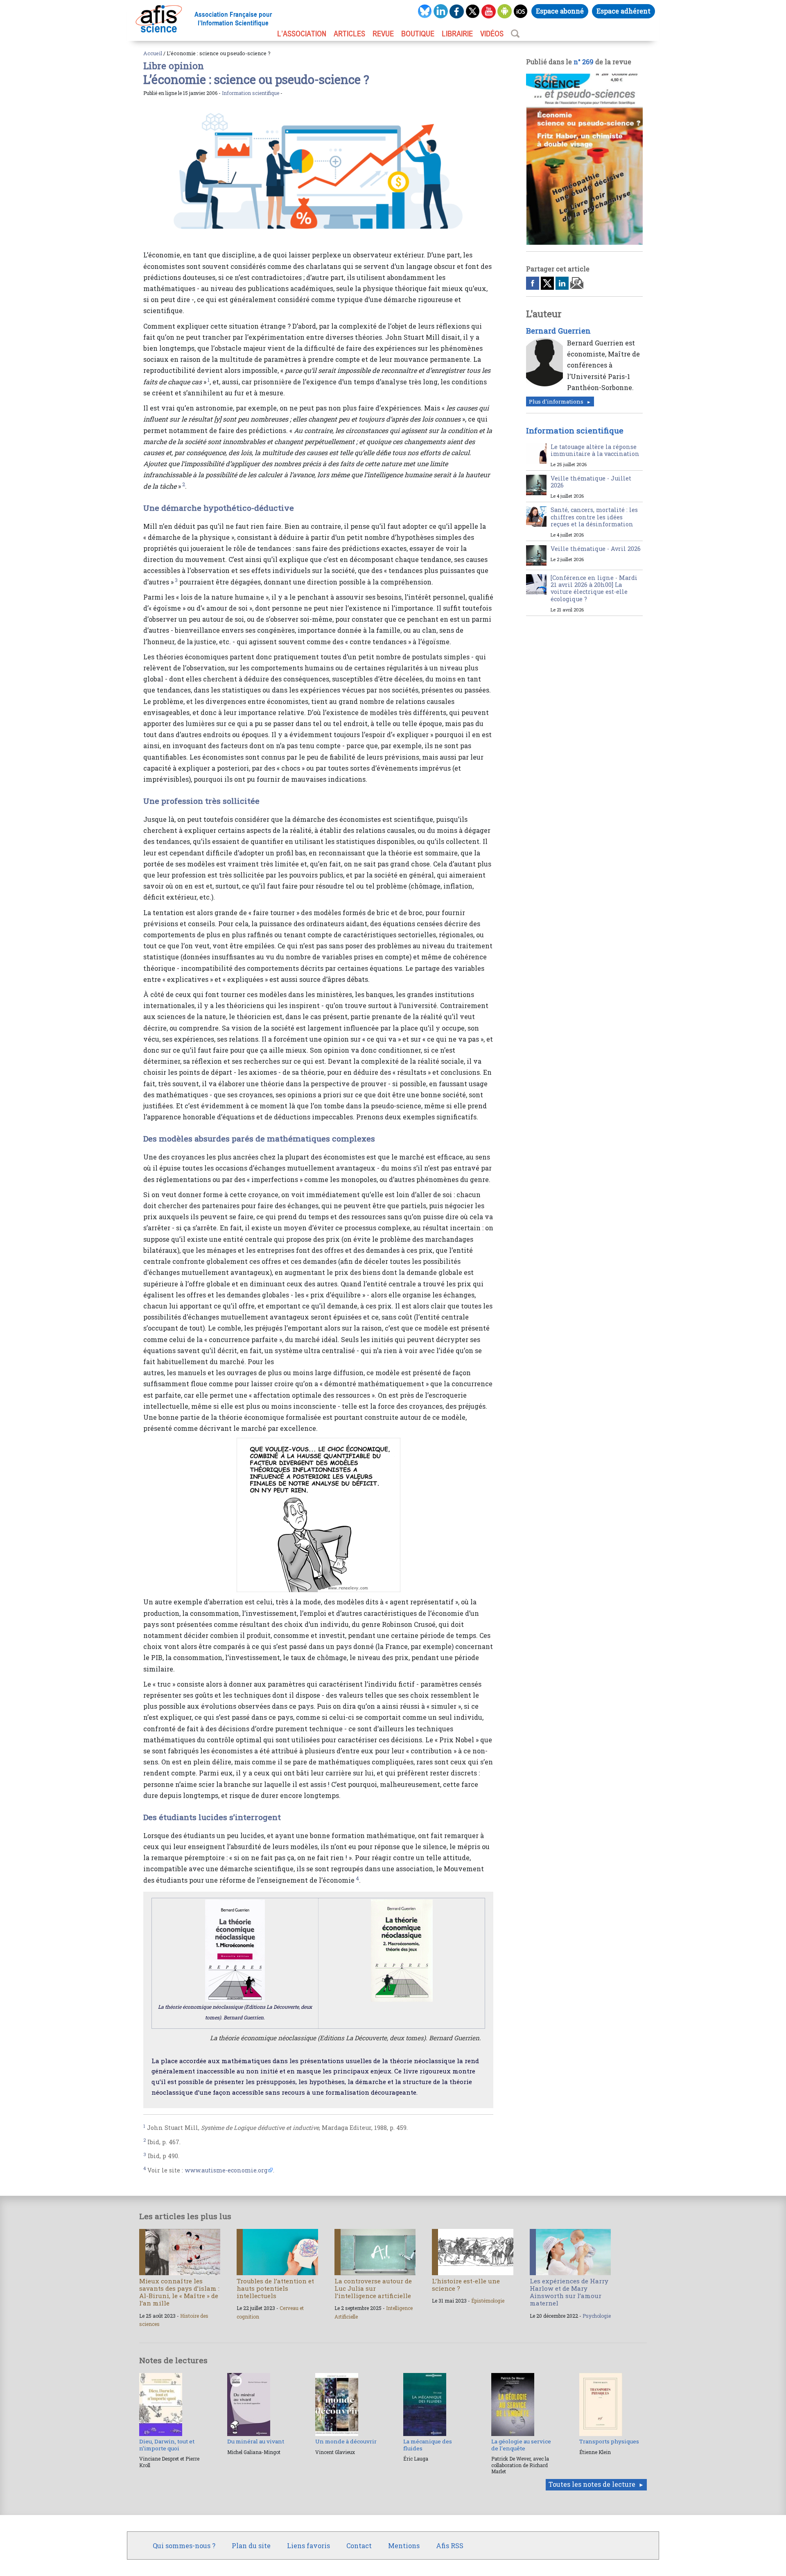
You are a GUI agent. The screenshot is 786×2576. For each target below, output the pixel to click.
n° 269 (584, 62)
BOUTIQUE (418, 34)
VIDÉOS (492, 34)
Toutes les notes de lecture (592, 2484)
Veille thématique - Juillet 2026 (591, 482)
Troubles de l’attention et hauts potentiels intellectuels (275, 2288)
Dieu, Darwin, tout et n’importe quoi (167, 2445)
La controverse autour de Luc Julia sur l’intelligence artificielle (373, 2288)
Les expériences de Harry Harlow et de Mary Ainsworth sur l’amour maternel (569, 2292)
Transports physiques (609, 2441)
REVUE (383, 34)
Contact (359, 2546)
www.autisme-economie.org (226, 2170)
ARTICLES (349, 34)
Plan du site (251, 2546)
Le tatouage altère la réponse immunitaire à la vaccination (595, 450)
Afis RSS (450, 2546)
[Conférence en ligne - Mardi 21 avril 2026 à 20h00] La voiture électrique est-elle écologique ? (594, 588)
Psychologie (597, 2316)
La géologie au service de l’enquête (521, 2445)
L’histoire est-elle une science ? (466, 2285)
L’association (302, 34)
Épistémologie (488, 2301)
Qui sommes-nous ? (184, 2546)
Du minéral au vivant (256, 2441)
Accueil (153, 53)
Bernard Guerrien (558, 331)
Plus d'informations (556, 402)
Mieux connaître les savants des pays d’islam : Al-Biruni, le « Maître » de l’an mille (179, 2292)
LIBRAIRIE (457, 34)
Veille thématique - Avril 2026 (596, 549)
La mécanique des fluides (428, 2445)
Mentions (404, 2546)
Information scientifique (251, 93)
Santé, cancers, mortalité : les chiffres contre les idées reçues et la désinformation (594, 517)
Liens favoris (308, 2546)
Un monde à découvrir (346, 2441)
